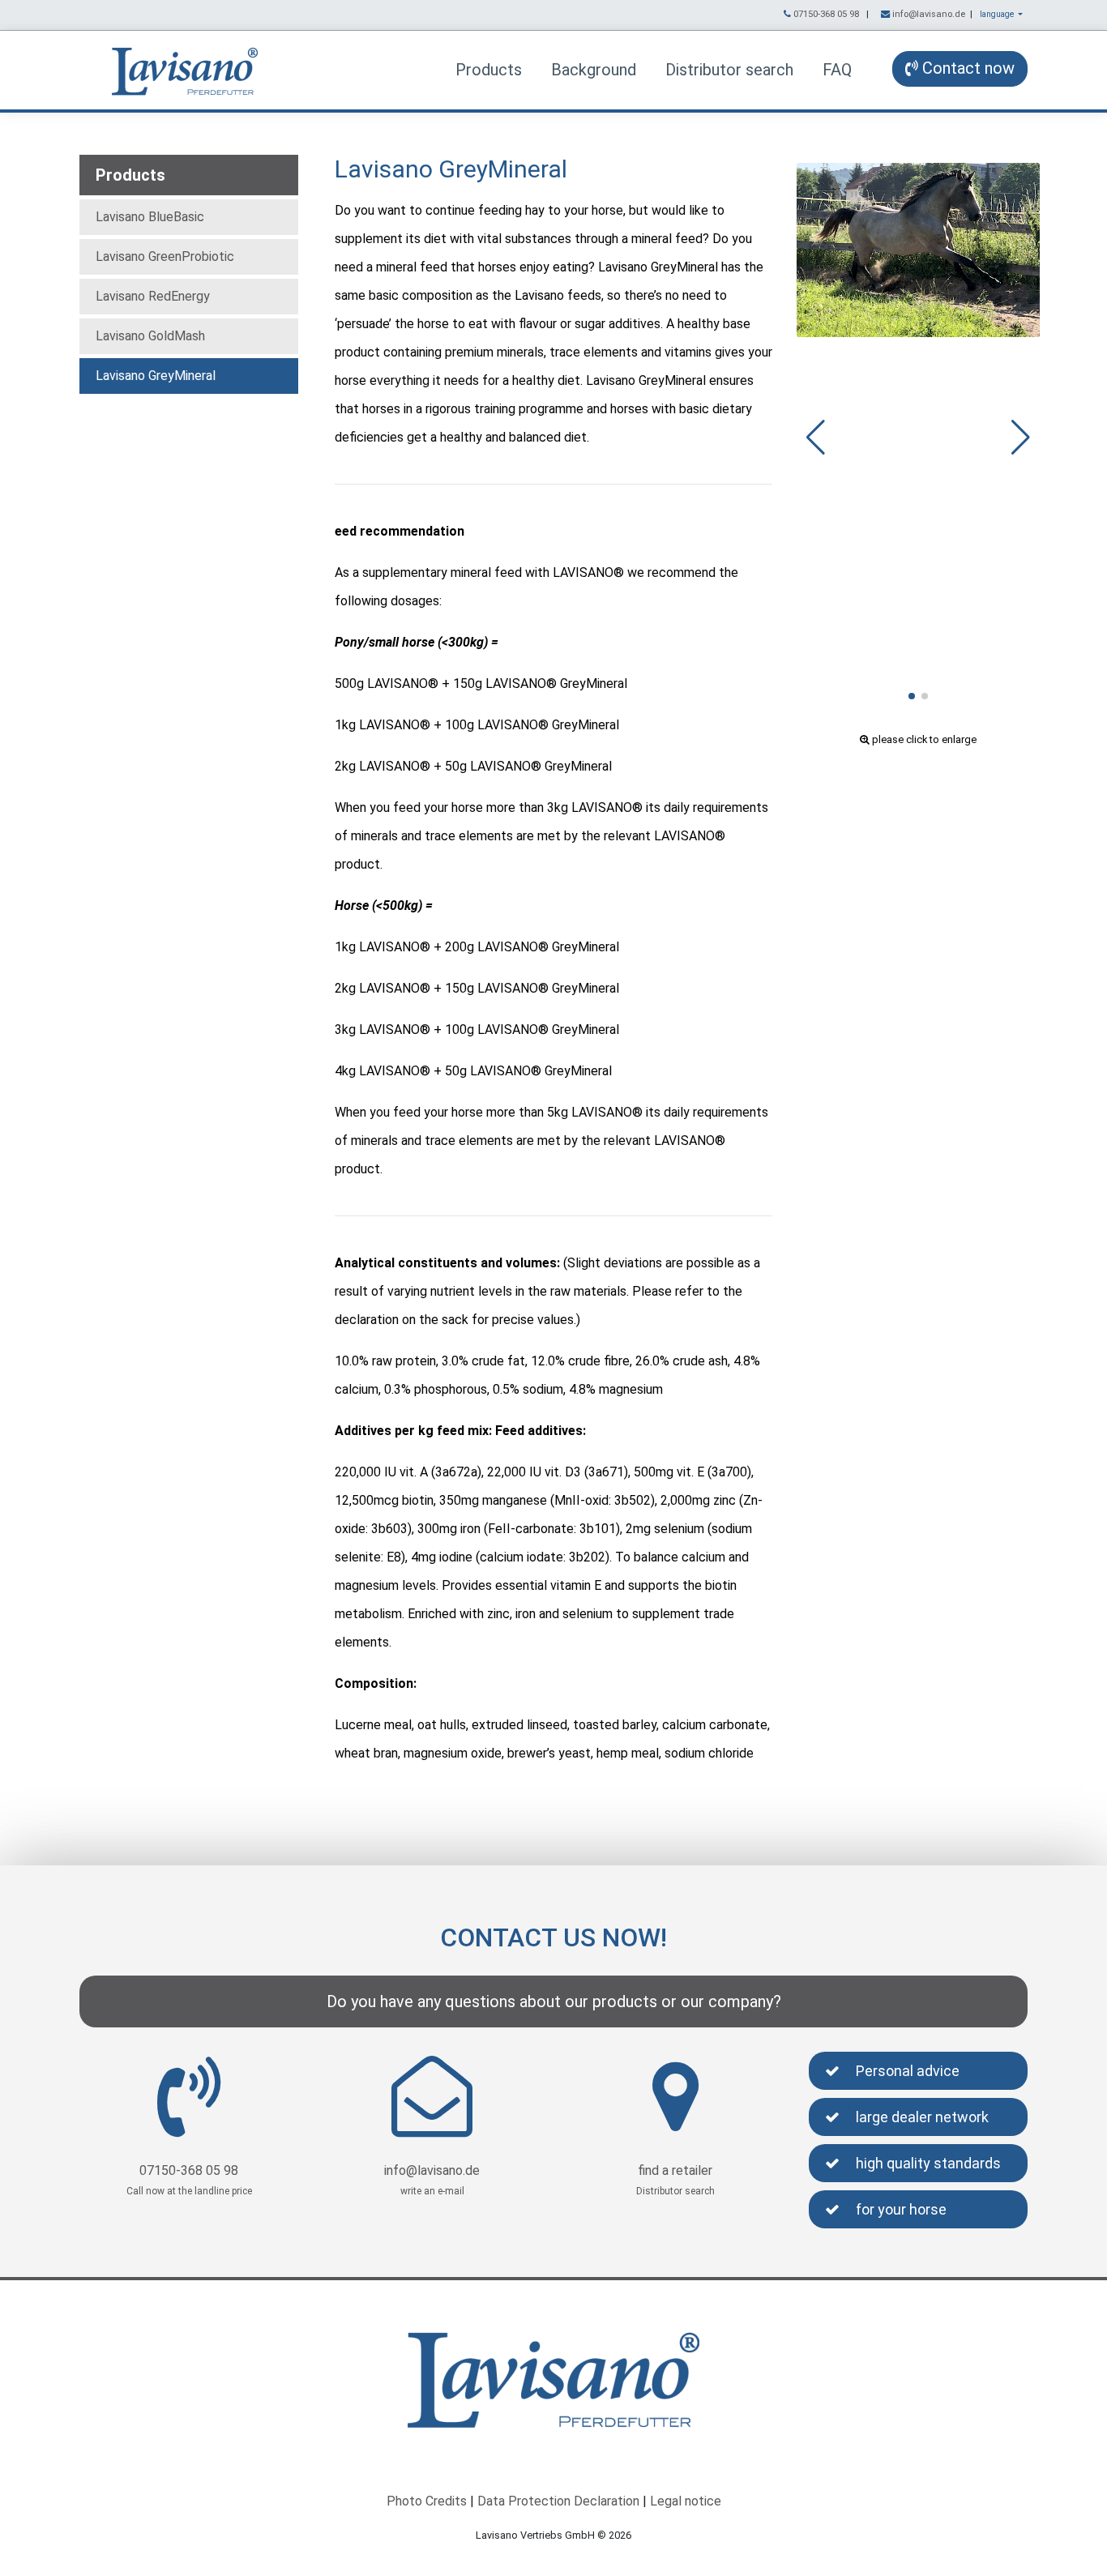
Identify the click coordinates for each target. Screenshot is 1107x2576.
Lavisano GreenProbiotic (165, 256)
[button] (912, 696)
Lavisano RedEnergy (153, 296)
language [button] (998, 14)
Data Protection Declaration (558, 2501)
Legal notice (686, 2501)
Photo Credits (427, 2501)
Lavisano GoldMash (150, 336)
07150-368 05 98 (826, 14)
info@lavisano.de (929, 14)
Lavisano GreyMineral (156, 376)
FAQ (837, 70)
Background (594, 70)
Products (489, 70)
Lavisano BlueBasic (150, 217)
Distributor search (729, 70)
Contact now (966, 68)
